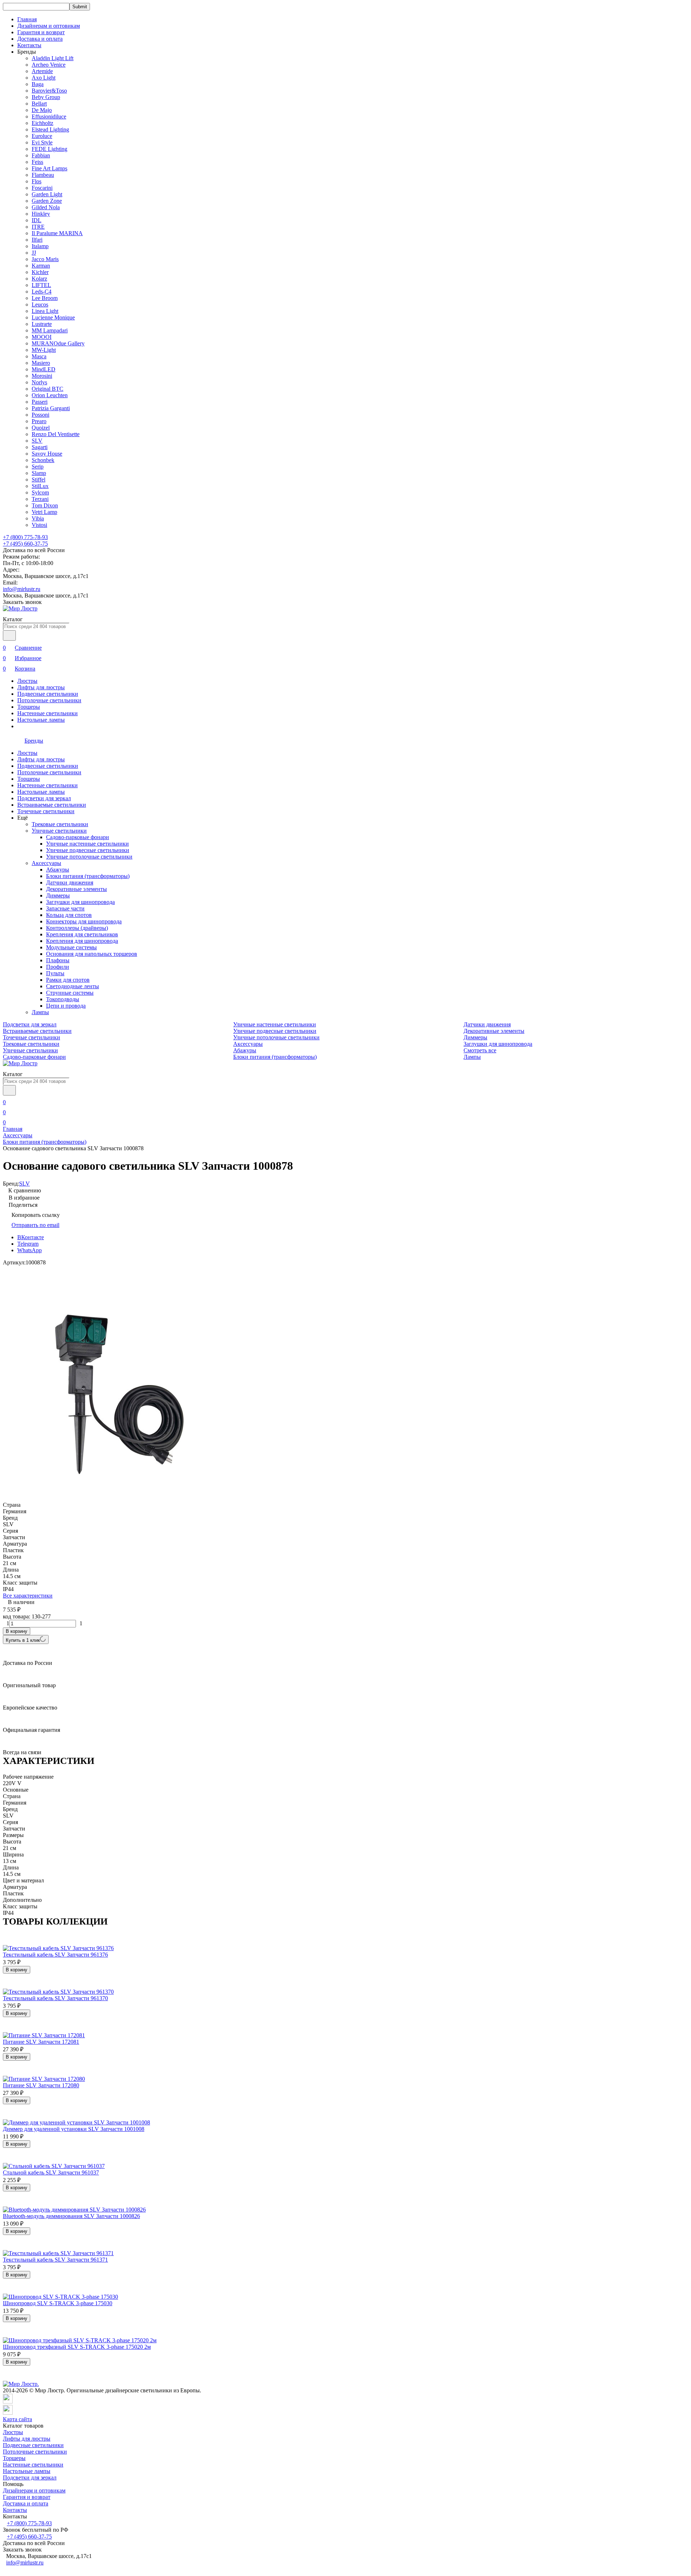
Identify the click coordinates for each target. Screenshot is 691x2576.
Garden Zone (47, 201)
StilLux (40, 486)
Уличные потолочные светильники (89, 857)
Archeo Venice (49, 65)
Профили (58, 967)
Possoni (40, 415)
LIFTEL (41, 285)
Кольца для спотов (69, 915)
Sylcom (40, 492)
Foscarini (42, 188)
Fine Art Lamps (49, 168)
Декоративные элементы (76, 889)
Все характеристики (28, 1596)
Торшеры (29, 707)
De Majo (42, 110)
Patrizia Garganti (51, 408)
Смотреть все (480, 1050)
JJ (34, 253)
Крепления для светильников (82, 934)
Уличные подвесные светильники (88, 850)
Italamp (40, 246)
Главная (27, 19)
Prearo (39, 421)
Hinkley (41, 214)
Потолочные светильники (49, 700)
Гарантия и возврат (41, 32)
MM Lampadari (50, 330)
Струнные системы (70, 993)
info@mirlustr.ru (22, 589)
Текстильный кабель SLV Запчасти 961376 (55, 1955)
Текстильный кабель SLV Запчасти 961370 (55, 1998)
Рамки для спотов (68, 980)
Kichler (40, 272)
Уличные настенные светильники (87, 844)
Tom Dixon (45, 505)
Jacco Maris (45, 259)
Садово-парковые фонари (78, 837)
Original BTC (48, 389)
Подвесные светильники (48, 694)
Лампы (40, 1012)
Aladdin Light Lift (53, 58)
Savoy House (47, 454)
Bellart (39, 104)
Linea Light (45, 311)
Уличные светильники (59, 831)
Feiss (37, 162)
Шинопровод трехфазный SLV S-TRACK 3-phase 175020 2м (77, 2347)
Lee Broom (45, 298)
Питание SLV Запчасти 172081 (41, 2042)
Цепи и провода (66, 1006)
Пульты (55, 973)
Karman (41, 266)
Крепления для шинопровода (82, 941)
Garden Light (47, 194)
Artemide (42, 71)
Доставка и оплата (40, 39)
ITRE (38, 227)
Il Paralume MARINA (57, 233)
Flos (37, 181)
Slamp (39, 473)
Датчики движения (70, 882)
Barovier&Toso (49, 91)
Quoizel (41, 428)
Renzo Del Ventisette (56, 434)
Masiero (41, 363)
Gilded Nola (46, 207)
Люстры (27, 681)
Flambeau (43, 175)
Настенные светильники (48, 713)
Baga (38, 84)
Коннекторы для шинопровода (84, 921)
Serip (38, 467)
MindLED (44, 369)
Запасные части (65, 908)
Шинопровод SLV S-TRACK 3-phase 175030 (58, 2303)
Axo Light (44, 78)
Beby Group (46, 97)
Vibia (38, 518)
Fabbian (41, 155)
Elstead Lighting (50, 129)
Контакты (29, 45)
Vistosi (39, 525)
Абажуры (58, 870)
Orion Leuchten (50, 395)
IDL (37, 220)
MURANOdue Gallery (58, 343)
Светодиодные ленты (73, 986)
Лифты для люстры (41, 687)
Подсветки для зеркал (44, 798)
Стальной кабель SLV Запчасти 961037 (51, 2172)
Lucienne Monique (53, 317)
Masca (39, 356)
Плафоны (58, 960)
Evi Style (42, 142)
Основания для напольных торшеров (92, 954)
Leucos (40, 304)
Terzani (40, 499)
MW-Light (44, 350)
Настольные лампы (41, 720)
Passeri (40, 402)
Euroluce (42, 136)
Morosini (42, 376)
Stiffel (39, 480)
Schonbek (43, 460)
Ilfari (37, 240)
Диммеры (58, 895)
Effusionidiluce (49, 117)
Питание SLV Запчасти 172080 (41, 2085)
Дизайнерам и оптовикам (49, 26)
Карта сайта (17, 2419)
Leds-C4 (42, 292)
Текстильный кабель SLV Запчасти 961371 (55, 2260)
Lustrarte (42, 324)
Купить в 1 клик (23, 1640)
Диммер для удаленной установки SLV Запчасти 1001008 (74, 2129)
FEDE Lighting (49, 149)
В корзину (17, 1631)
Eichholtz (42, 123)
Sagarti (40, 447)
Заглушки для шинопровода (80, 902)
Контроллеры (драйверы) (77, 928)
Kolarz (39, 279)
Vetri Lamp (44, 512)
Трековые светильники (60, 824)
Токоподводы (63, 999)
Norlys (39, 382)
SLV (37, 441)
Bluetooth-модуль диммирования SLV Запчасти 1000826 (71, 2216)
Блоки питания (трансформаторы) (88, 876)
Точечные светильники (46, 811)
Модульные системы (71, 947)
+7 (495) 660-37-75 (25, 544)
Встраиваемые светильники (52, 805)
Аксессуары (46, 863)
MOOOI (42, 337)
